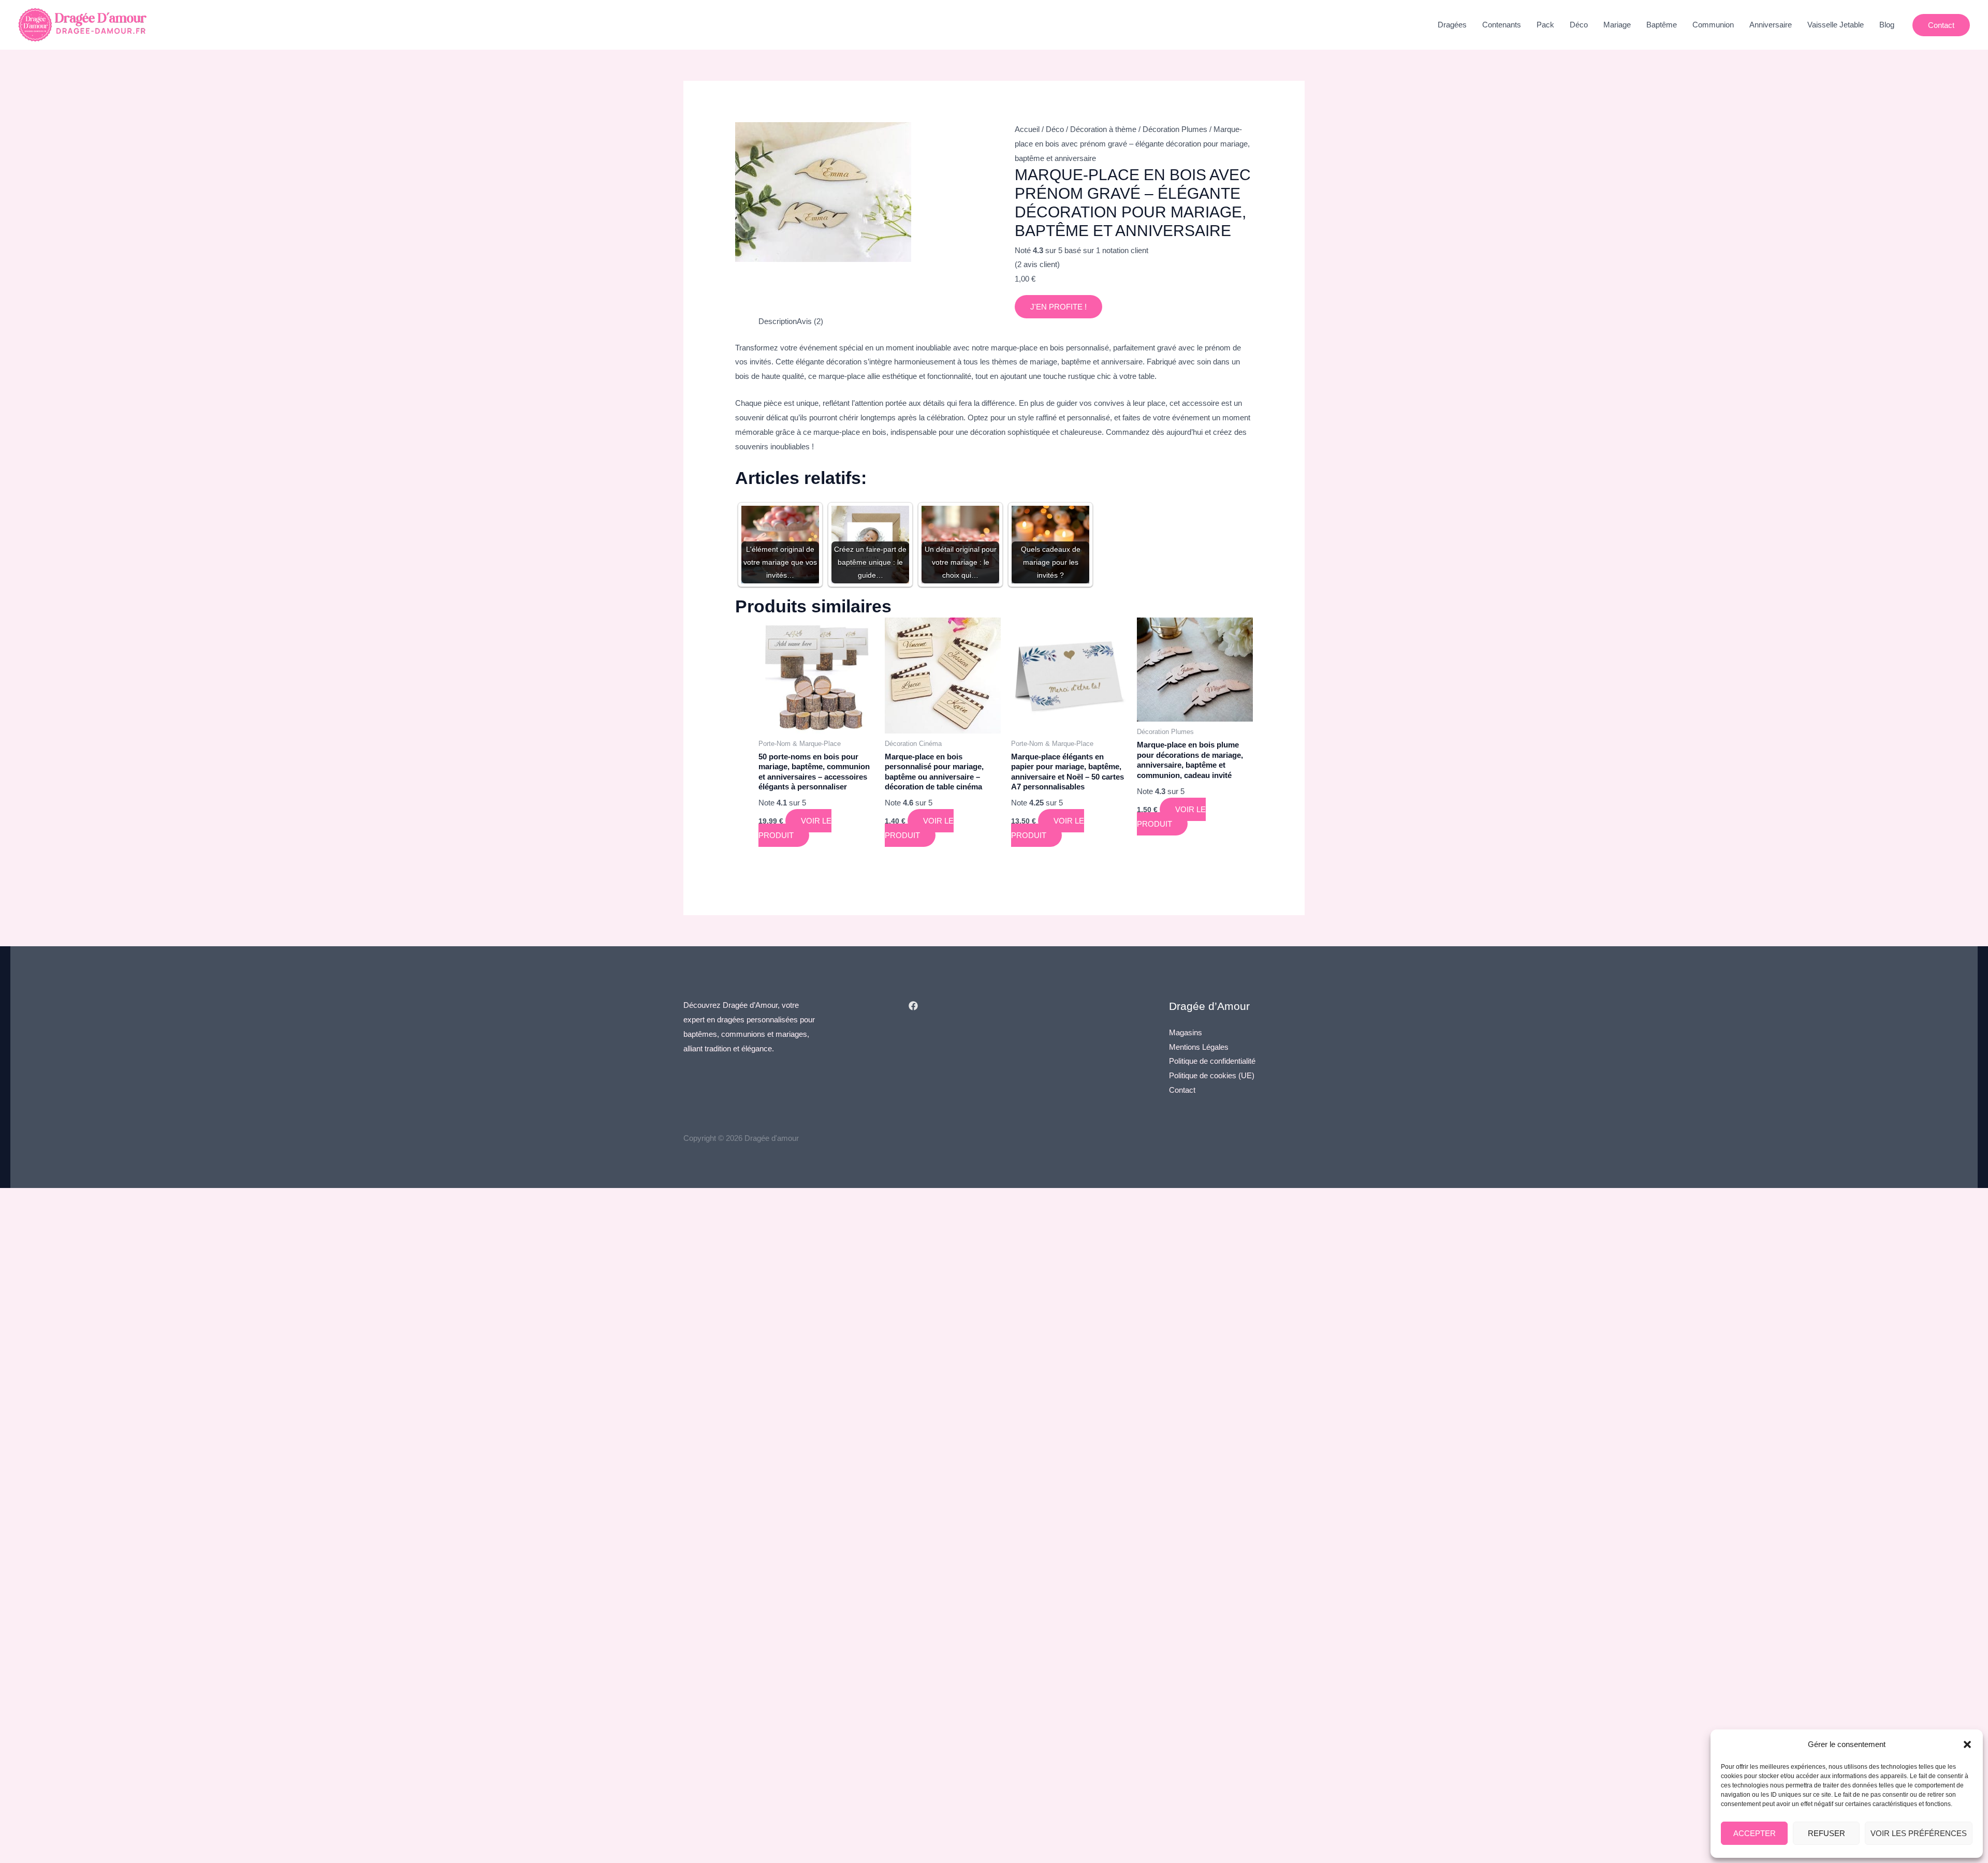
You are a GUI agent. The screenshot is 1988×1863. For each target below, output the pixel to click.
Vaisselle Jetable (1836, 25)
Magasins (1186, 1032)
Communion (1713, 25)
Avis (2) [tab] (810, 321)
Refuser (1826, 1833)
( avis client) (1037, 264)
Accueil (1027, 129)
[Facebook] (913, 1006)
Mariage (1617, 25)
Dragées (1452, 25)
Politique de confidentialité (1212, 1061)
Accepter (1755, 1833)
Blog (1887, 25)
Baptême (1662, 25)
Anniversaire (1771, 25)
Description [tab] (778, 321)
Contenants (1502, 25)
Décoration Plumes (1175, 129)
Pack (1545, 25)
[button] (1967, 1744)
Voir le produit (795, 828)
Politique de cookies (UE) (1212, 1075)
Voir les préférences (1919, 1833)
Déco (1579, 25)
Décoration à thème (1103, 129)
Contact (1182, 1090)
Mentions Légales (1199, 1047)
